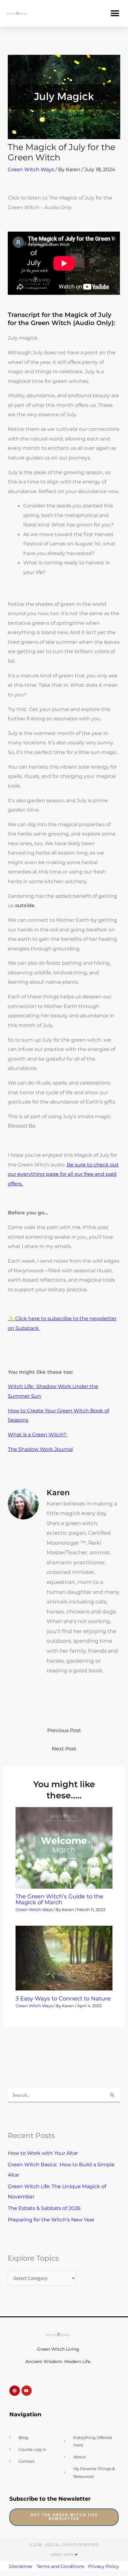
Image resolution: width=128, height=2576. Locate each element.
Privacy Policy (104, 2566)
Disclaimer (21, 2566)
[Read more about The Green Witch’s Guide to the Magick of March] (64, 1847)
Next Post (64, 1749)
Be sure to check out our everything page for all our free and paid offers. (63, 1174)
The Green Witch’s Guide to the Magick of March (59, 1899)
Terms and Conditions (60, 2566)
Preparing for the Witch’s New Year (51, 2220)
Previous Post (64, 1730)
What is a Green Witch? (38, 1434)
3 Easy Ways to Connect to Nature (63, 1998)
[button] (115, 13)
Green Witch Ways (31, 169)
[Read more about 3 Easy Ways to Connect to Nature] (64, 1957)
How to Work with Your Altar (43, 2153)
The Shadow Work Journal (40, 1449)
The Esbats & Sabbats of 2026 (44, 2208)
